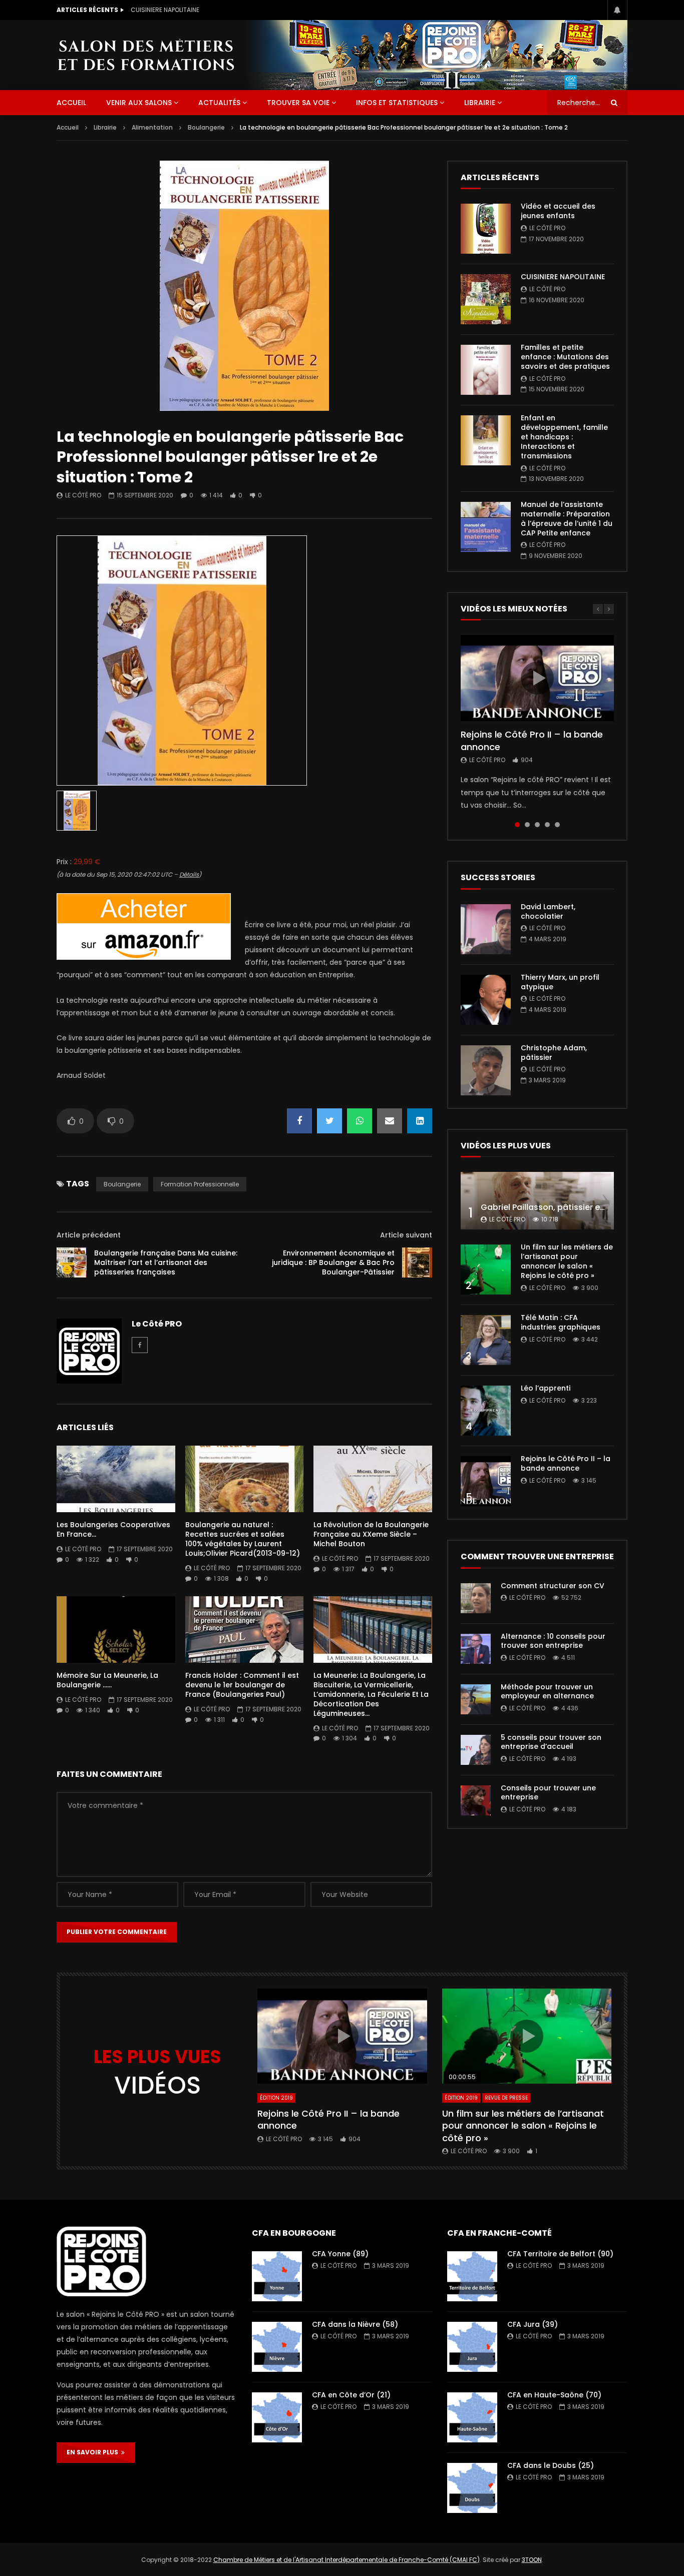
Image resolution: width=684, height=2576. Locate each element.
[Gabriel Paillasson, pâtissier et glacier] (537, 1201)
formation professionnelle (200, 1184)
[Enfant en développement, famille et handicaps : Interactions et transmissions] (486, 440)
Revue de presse (506, 2098)
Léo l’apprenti (546, 1388)
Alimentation (152, 127)
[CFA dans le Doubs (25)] (472, 2488)
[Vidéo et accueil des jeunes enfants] (486, 229)
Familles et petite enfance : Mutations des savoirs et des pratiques (565, 357)
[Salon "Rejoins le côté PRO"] (146, 55)
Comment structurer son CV (553, 1586)
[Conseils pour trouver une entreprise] (476, 1800)
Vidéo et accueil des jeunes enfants (558, 211)
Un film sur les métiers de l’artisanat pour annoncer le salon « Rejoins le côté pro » (567, 1261)
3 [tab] (537, 825)
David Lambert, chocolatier (548, 911)
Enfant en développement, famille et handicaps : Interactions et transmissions (564, 437)
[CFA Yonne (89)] (277, 2276)
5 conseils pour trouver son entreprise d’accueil (551, 1742)
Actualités (219, 103)
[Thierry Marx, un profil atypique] (486, 1000)
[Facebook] (140, 1345)
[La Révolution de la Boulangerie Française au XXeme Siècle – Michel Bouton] (373, 1479)
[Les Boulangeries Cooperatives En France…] (116, 1479)
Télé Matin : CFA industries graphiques (561, 1322)
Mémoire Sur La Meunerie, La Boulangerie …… (107, 1680)
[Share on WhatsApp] (360, 1121)
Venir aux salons (139, 103)
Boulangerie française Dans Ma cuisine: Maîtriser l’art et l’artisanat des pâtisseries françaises (166, 1262)
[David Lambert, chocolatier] (486, 929)
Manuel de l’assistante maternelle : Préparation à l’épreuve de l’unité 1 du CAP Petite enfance (567, 519)
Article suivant (406, 1235)
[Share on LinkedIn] (420, 1121)
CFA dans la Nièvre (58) (355, 2324)
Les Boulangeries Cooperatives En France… (113, 1529)
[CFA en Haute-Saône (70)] (472, 2417)
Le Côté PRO (83, 495)
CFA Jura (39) (533, 2324)
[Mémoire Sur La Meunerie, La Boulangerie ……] (116, 1630)
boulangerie (122, 1184)
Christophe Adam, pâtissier (554, 1053)
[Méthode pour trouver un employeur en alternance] (476, 1699)
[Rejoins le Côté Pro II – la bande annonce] (486, 1481)
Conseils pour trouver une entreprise (548, 1793)
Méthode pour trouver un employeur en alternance (547, 1692)
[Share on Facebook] (299, 1121)
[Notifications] (617, 10)
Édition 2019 (276, 2098)
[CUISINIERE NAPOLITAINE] (486, 299)
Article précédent (89, 1235)
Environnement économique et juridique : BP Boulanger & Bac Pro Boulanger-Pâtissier (333, 1262)
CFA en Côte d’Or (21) (351, 2395)
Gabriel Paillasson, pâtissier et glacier (557, 1207)
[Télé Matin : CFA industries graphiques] (486, 1340)
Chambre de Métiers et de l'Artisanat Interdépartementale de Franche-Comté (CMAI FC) (347, 2560)
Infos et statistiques (397, 103)
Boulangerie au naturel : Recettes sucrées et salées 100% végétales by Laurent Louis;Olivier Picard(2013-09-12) (243, 1539)
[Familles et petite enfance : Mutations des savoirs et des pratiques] (486, 370)
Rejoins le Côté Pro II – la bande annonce (532, 740)
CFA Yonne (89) (340, 2254)
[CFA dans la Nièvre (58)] (277, 2347)
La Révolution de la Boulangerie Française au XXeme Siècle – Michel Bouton (371, 1534)
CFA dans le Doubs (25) (551, 2465)
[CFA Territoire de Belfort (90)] (472, 2276)
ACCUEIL (71, 103)
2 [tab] (527, 825)
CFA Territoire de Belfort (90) (560, 2254)
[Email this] (390, 1121)
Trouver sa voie (298, 103)
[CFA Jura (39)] (472, 2347)
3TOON (532, 2560)
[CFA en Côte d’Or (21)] (277, 2417)
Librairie (480, 103)
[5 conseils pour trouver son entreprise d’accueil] (476, 1750)
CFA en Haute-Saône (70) (554, 2395)
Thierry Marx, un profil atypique (560, 982)
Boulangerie (206, 127)
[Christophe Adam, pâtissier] (486, 1070)
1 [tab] (517, 825)
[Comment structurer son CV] (476, 1598)
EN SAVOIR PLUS (94, 2452)
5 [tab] (557, 825)
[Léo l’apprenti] (486, 1411)
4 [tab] (547, 825)
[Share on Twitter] (329, 1121)
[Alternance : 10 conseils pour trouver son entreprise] (476, 1649)
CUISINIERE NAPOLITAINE (165, 10)
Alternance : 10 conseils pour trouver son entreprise (553, 1641)
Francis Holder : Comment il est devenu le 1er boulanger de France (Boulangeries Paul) (242, 1685)
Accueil (68, 127)
